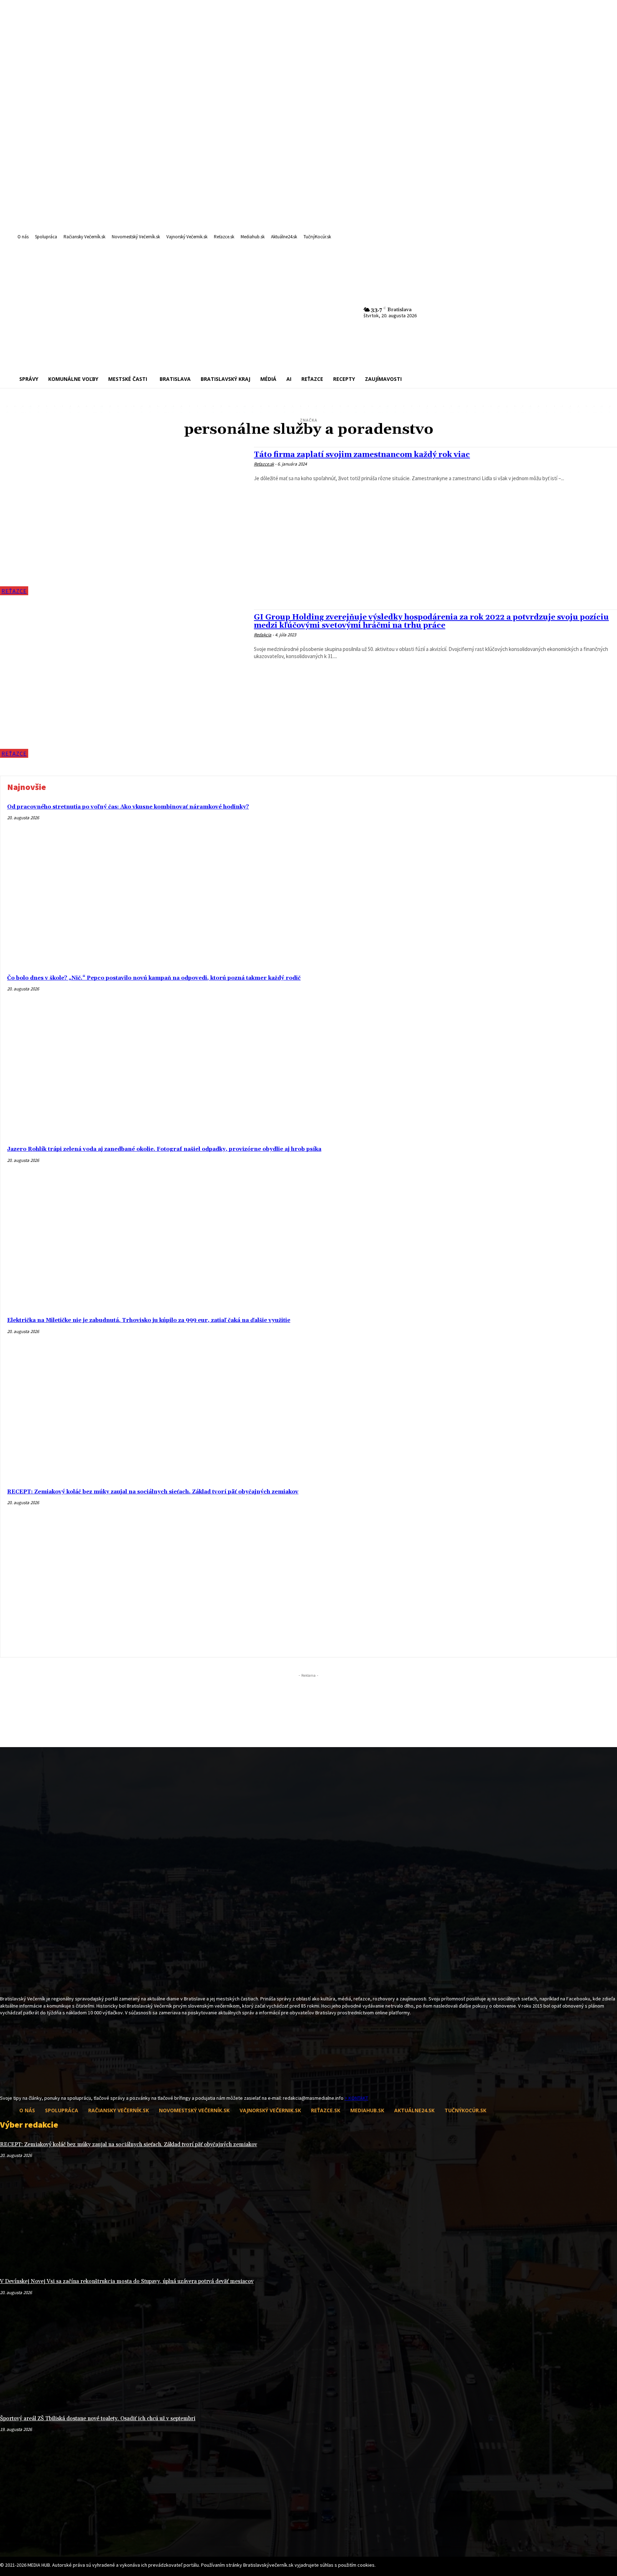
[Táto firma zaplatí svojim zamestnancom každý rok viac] (123, 521)
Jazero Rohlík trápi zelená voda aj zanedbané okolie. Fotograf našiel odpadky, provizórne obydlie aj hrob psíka (164, 1149)
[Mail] (17, 2081)
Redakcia (263, 635)
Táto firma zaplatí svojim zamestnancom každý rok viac (362, 455)
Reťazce (14, 591)
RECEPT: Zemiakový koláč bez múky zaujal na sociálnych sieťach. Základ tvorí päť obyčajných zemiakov (153, 1492)
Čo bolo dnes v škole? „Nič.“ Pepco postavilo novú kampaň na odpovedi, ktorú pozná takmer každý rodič (154, 978)
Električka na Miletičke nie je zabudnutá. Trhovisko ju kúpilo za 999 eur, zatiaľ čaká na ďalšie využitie (149, 1320)
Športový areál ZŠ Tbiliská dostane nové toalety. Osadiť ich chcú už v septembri (98, 2419)
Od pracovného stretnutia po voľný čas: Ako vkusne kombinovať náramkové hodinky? (128, 807)
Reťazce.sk (264, 464)
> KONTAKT (356, 2098)
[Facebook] (4, 2081)
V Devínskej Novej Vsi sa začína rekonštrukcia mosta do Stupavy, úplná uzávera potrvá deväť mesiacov (127, 2281)
